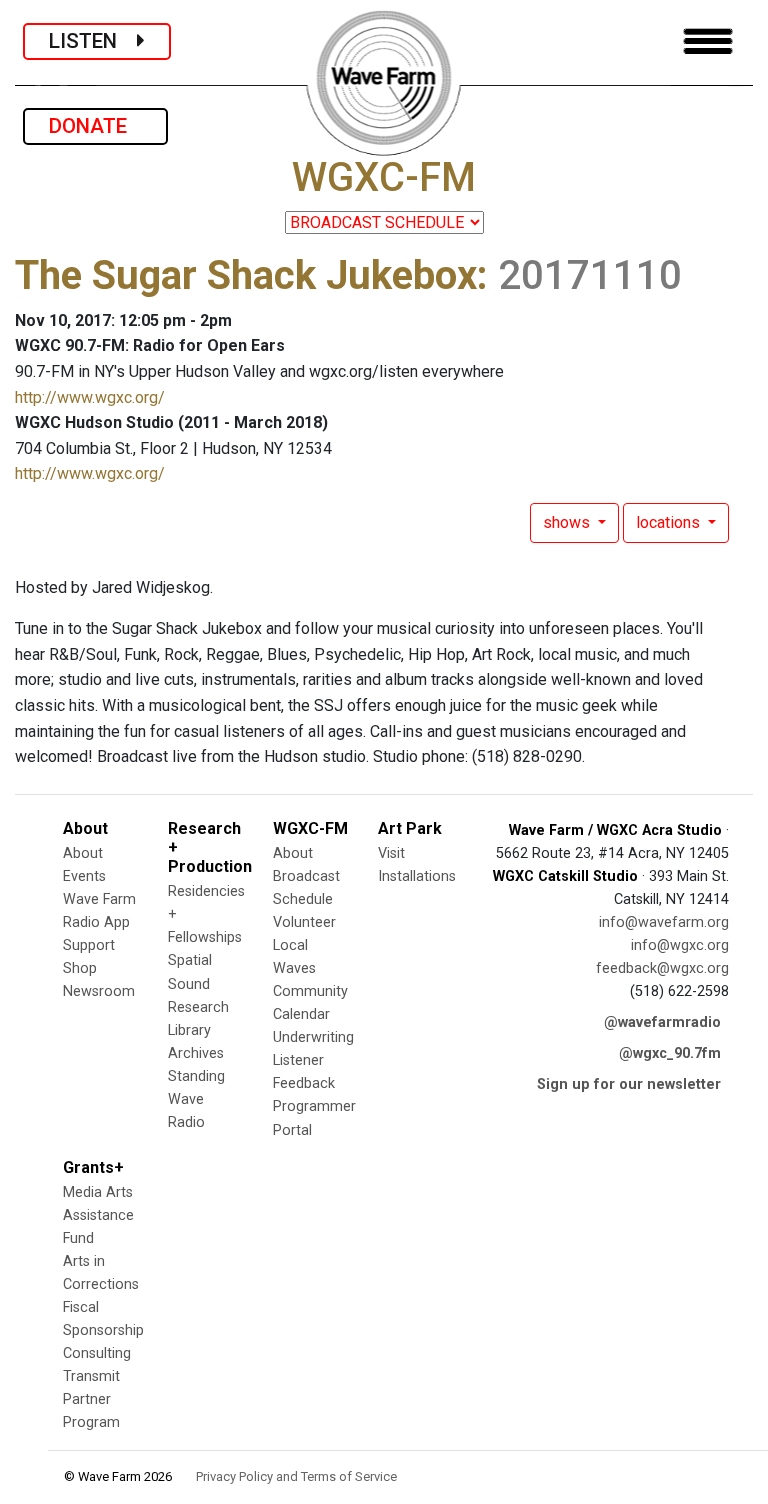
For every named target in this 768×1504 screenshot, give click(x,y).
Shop (80, 968)
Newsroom (99, 991)
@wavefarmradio (662, 1022)
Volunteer (304, 922)
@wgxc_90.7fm (670, 1053)
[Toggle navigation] (708, 41)
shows (568, 522)
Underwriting (313, 1037)
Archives (196, 1053)
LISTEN (93, 41)
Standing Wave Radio (196, 1099)
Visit (391, 853)
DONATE (95, 126)
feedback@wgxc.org (662, 968)
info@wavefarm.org (664, 922)
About (83, 853)
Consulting (97, 1353)
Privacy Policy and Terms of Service (296, 1476)
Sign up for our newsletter (629, 1084)
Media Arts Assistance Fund (98, 1215)
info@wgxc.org (680, 945)
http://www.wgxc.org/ (90, 397)
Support (89, 945)
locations (670, 522)
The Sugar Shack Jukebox (246, 275)
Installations (417, 876)
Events (84, 876)
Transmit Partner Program (91, 1399)
